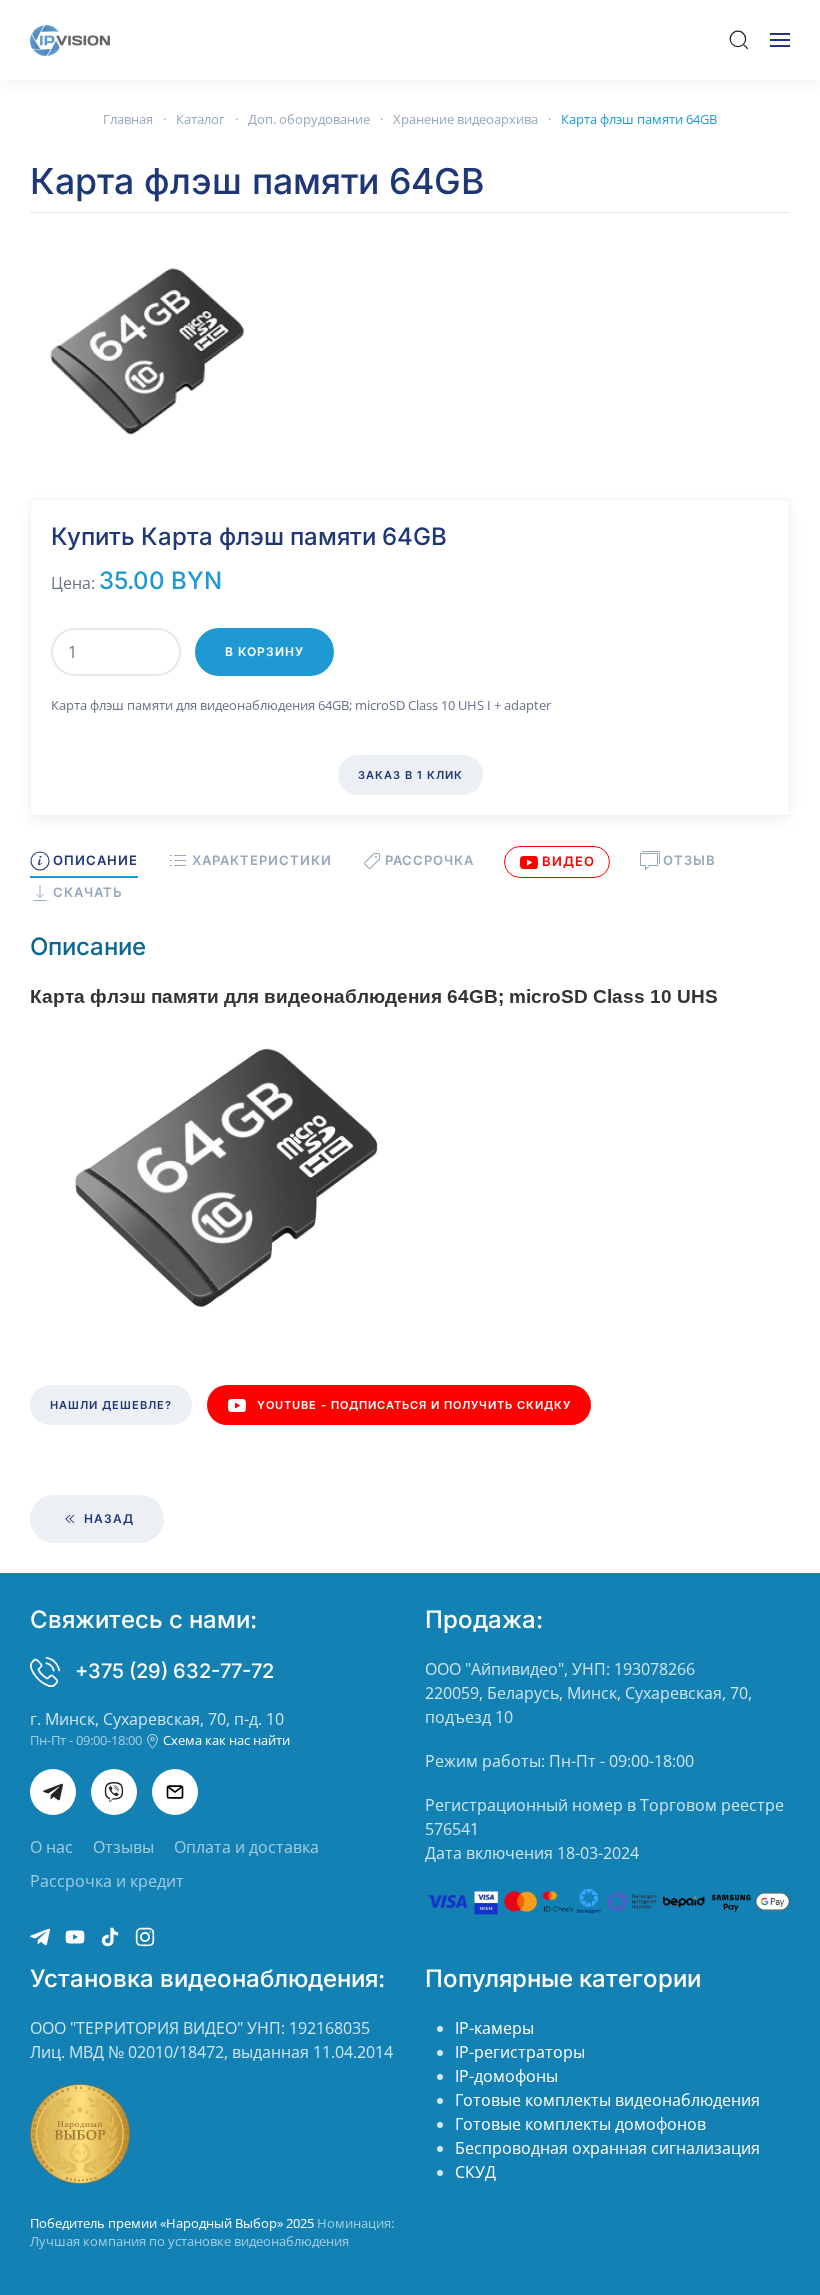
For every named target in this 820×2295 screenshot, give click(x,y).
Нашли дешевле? (111, 1405)
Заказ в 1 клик (410, 775)
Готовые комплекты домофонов (580, 2124)
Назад (107, 1518)
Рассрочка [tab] (429, 860)
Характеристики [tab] (261, 860)
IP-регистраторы (520, 2052)
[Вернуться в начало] (70, 40)
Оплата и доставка (246, 1847)
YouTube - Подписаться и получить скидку (414, 1405)
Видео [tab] (568, 861)
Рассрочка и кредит (107, 1881)
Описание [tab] (95, 860)
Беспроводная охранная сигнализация (607, 2148)
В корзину (264, 651)
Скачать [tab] (88, 892)
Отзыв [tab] (689, 860)
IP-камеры (494, 2028)
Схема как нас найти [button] (225, 1740)
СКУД (475, 2172)
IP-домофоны (506, 2076)
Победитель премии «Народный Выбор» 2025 (173, 2223)
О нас (51, 1847)
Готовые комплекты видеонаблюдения (607, 2100)
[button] (739, 40)
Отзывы (123, 1847)
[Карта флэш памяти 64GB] (150, 350)
